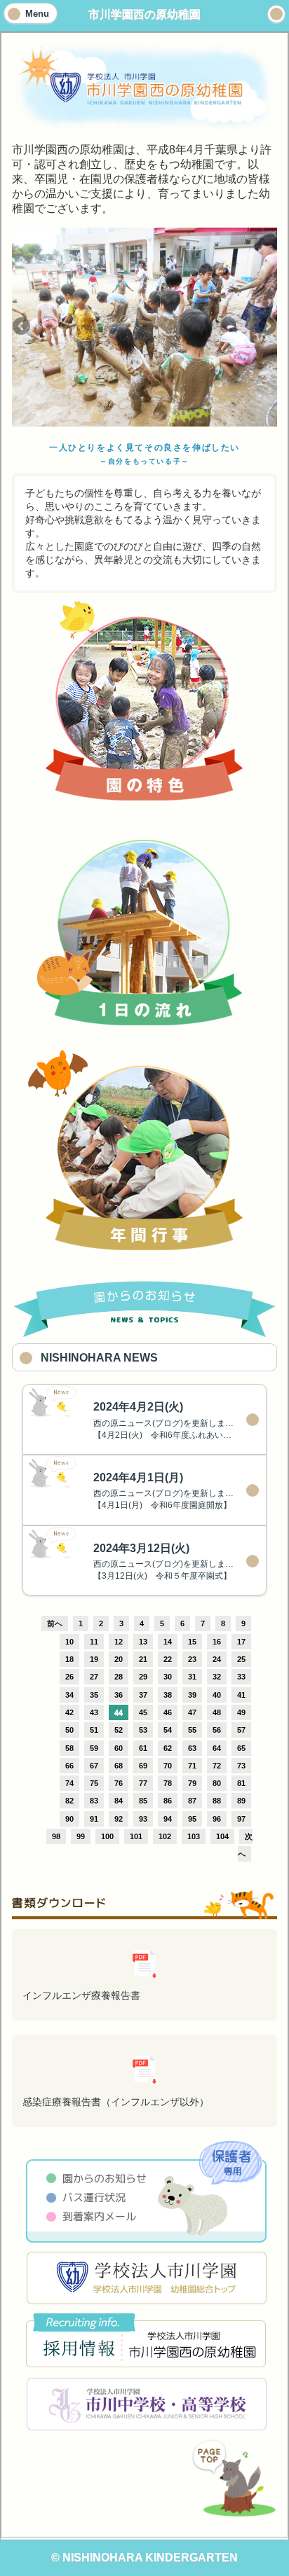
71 (192, 1766)
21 (143, 1659)
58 (69, 1748)
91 (94, 1819)
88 (217, 1801)
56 (217, 1730)
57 (241, 1730)
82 (69, 1801)
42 (69, 1712)
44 (119, 1712)
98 (56, 1836)
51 (94, 1730)
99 (81, 1836)
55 (192, 1730)
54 (168, 1730)
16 (217, 1642)
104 (222, 1836)
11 (94, 1642)
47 (192, 1712)
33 (241, 1677)
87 (192, 1801)
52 (119, 1730)
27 (94, 1677)
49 (241, 1712)
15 (192, 1642)
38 (168, 1695)
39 (192, 1695)
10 (69, 1642)
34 (69, 1695)
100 (107, 1836)
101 (136, 1836)
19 (94, 1659)
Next (267, 327)
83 (94, 1801)
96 (217, 1819)
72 (217, 1766)
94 (168, 1819)
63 (192, 1748)
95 (192, 1819)
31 (192, 1677)
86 (168, 1801)
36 (119, 1695)
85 (143, 1801)
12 (119, 1642)
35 (94, 1695)
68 (119, 1766)
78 (168, 1783)
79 (192, 1783)
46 (168, 1712)
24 (217, 1659)
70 (168, 1766)
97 (241, 1819)
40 (217, 1695)
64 (217, 1748)
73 (241, 1766)
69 (143, 1766)
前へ (55, 1623)
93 (143, 1819)
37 (143, 1695)
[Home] (276, 14)
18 (69, 1659)
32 (217, 1677)
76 (119, 1783)
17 (241, 1642)
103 (194, 1836)
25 (241, 1659)
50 (69, 1730)
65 (241, 1748)
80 (217, 1783)
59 (94, 1748)
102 (165, 1836)
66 (69, 1766)
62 (168, 1748)
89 (241, 1801)
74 (69, 1783)
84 (119, 1801)
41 (241, 1695)
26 (69, 1677)
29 (143, 1677)
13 (143, 1642)
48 (217, 1712)
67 (94, 1766)
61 (143, 1748)
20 (119, 1659)
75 (94, 1783)
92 (119, 1819)
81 (241, 1783)
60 (119, 1748)
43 (94, 1712)
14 (168, 1642)
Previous (22, 327)
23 (192, 1659)
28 (119, 1677)
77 (143, 1783)
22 (168, 1659)
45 (143, 1712)
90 (69, 1819)
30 (168, 1677)
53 (143, 1730)
